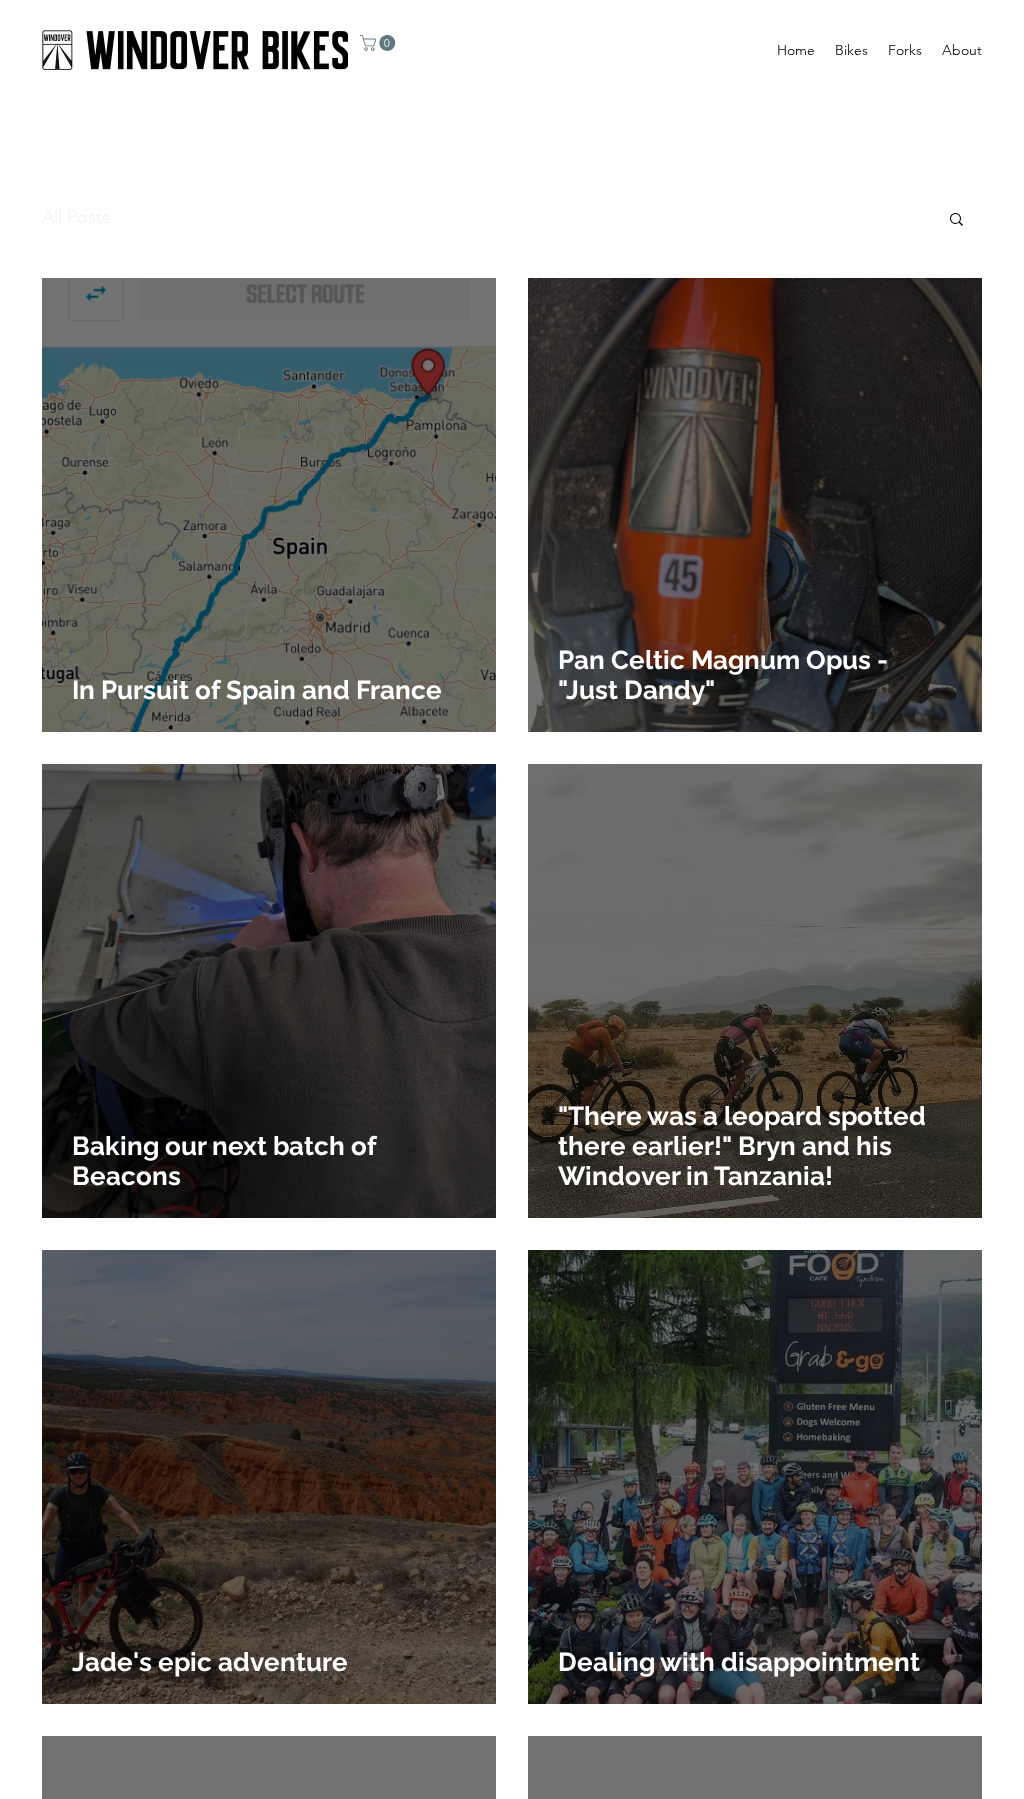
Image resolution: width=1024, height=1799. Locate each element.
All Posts (76, 217)
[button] (379, 43)
